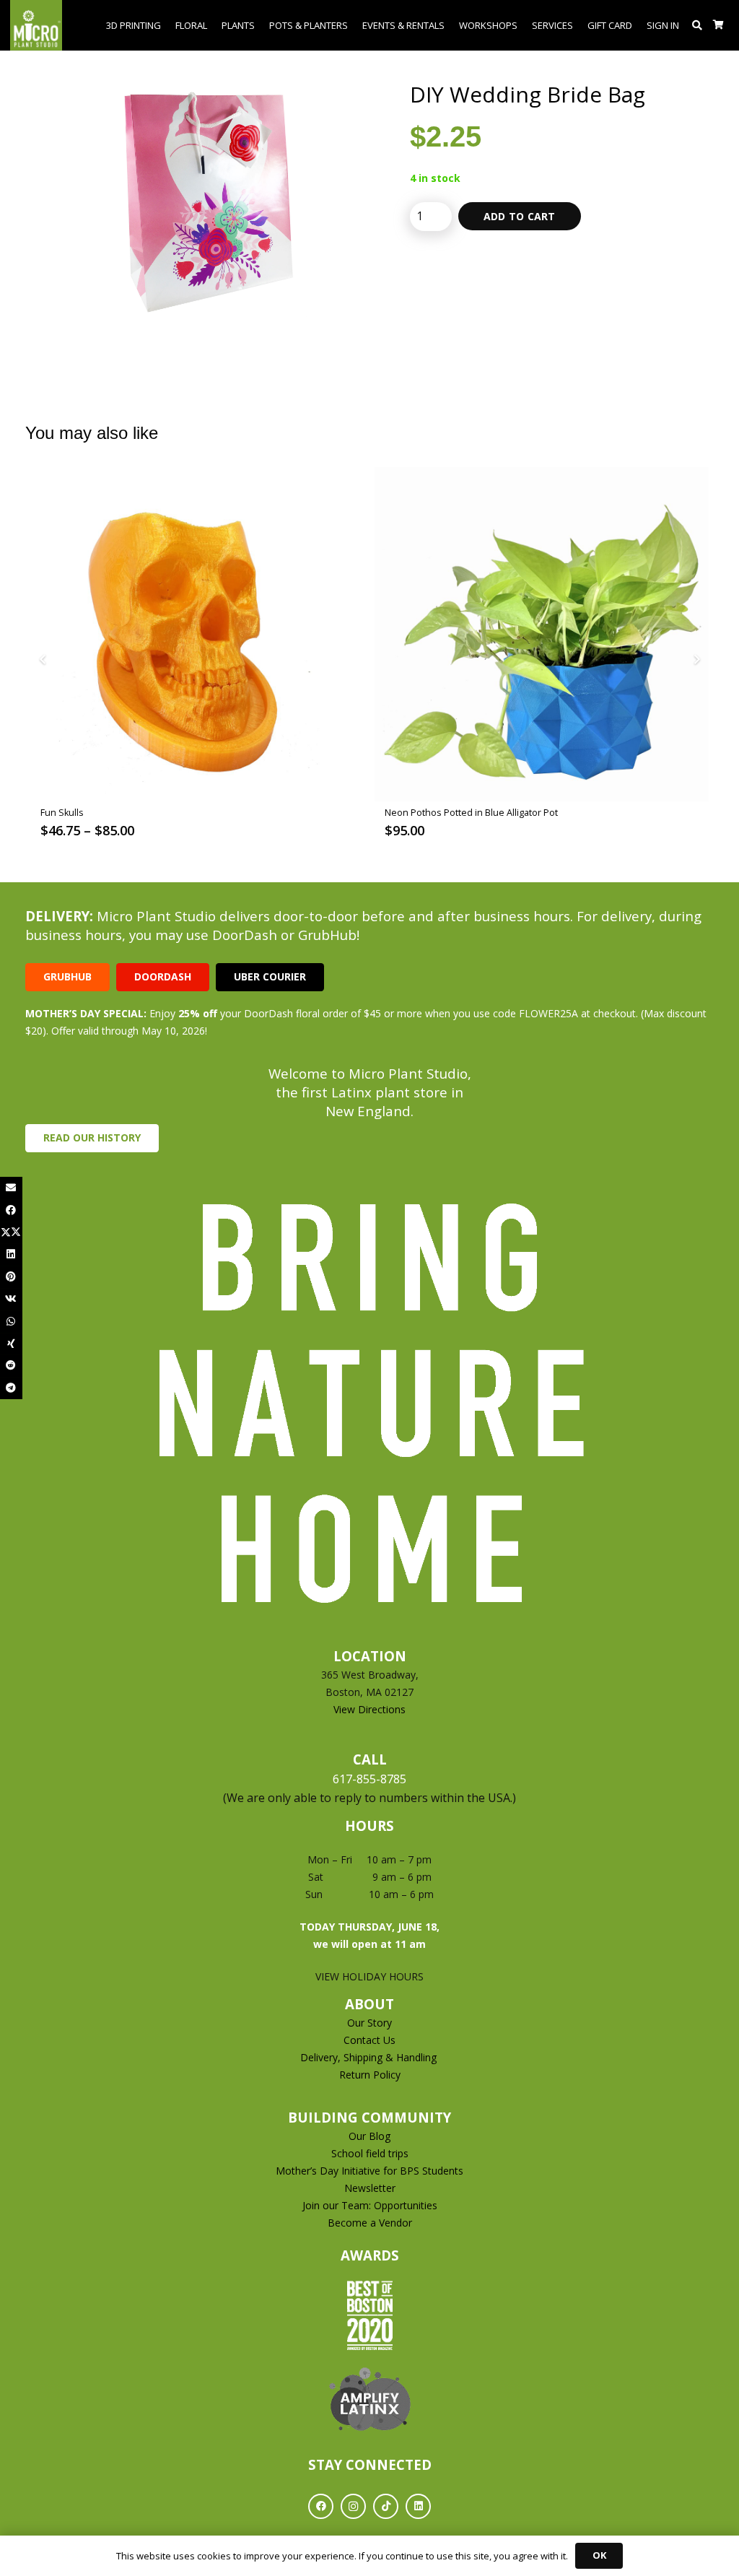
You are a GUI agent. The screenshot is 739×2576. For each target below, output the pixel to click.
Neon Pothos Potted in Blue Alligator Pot (471, 813)
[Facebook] (321, 2506)
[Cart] (718, 25)
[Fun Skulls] (197, 634)
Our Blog (369, 2136)
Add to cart (520, 216)
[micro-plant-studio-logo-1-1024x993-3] (36, 25)
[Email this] (11, 1188)
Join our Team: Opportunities (370, 2205)
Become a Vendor (370, 2223)
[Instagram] (353, 2506)
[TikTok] (386, 2506)
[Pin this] (11, 1277)
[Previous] (43, 660)
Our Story (369, 2023)
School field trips (370, 2153)
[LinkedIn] (418, 2506)
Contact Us (369, 2040)
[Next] (696, 660)
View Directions (369, 1709)
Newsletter (370, 2188)
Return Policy (370, 2075)
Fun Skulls (62, 813)
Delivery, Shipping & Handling (370, 2057)
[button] (698, 25)
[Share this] (11, 1210)
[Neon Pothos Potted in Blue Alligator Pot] (542, 634)
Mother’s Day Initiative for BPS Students (369, 2171)
